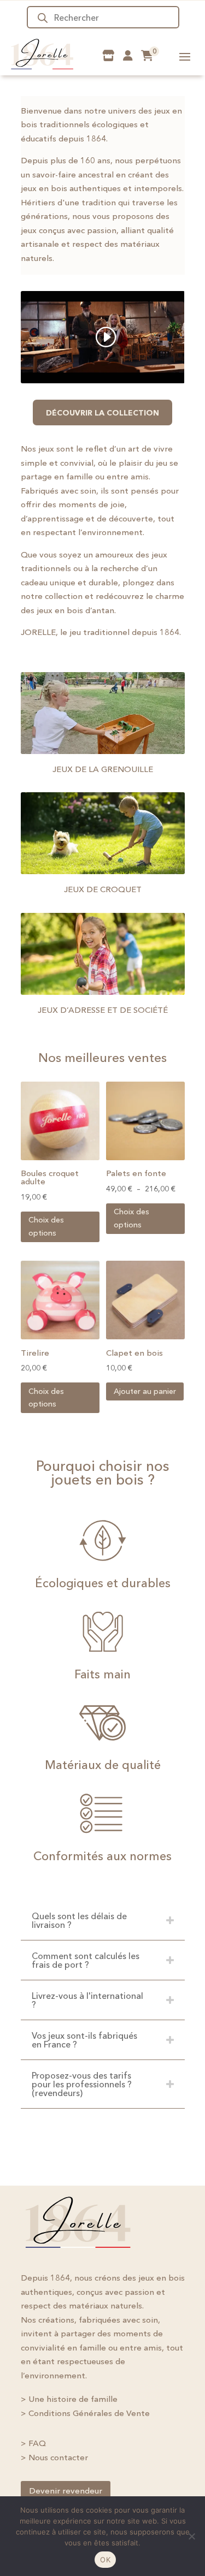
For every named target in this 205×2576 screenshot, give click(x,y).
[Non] (191, 2536)
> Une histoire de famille (69, 2399)
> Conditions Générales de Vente (85, 2413)
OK (105, 2560)
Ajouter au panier (145, 1391)
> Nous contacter (54, 2457)
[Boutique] (109, 56)
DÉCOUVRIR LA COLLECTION (102, 413)
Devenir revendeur (66, 2491)
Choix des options (46, 1226)
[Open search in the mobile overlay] (103, 17)
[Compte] (128, 56)
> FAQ (33, 2443)
